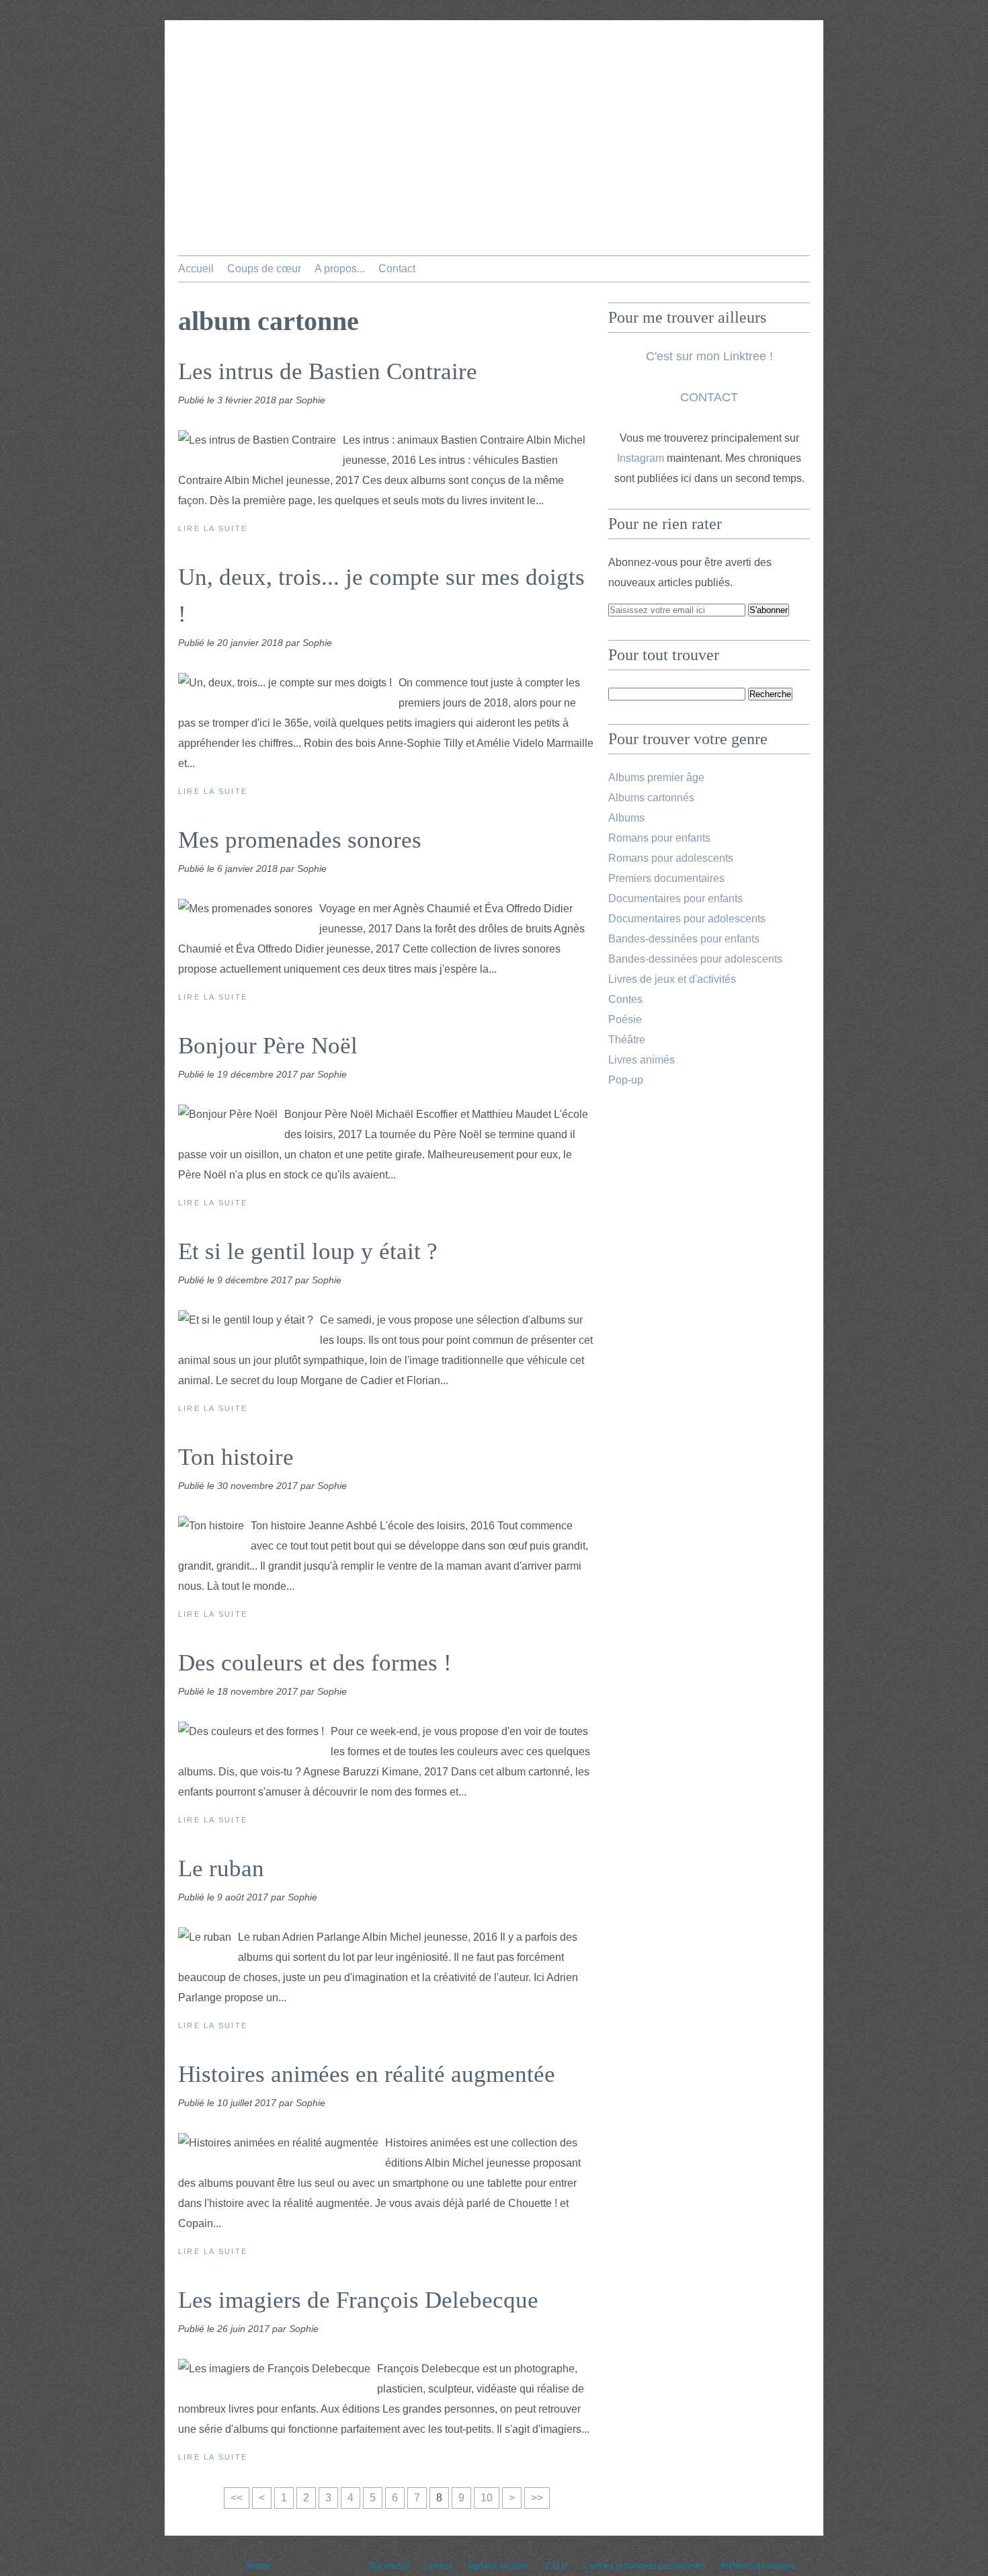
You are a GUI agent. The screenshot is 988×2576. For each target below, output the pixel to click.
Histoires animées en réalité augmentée (367, 2074)
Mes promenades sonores (300, 840)
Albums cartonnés (651, 798)
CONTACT (709, 397)
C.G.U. (557, 2566)
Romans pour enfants (659, 838)
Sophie (258, 2566)
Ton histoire (236, 1457)
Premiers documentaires (666, 878)
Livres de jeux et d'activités (672, 979)
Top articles (389, 2566)
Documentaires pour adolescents (687, 919)
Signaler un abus (499, 2566)
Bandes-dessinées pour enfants (684, 939)
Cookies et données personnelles (645, 2566)
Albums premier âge (656, 777)
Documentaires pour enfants (675, 898)
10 (487, 2498)
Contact (397, 269)
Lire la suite (213, 528)
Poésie (625, 1019)
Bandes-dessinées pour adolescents (695, 959)
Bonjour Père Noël (268, 1046)
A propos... (340, 269)
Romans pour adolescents (671, 858)
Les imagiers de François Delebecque (358, 2300)
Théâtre (627, 1040)
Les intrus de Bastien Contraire (328, 371)
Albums (626, 818)
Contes (625, 999)
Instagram (641, 458)
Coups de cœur (264, 269)
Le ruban (221, 1868)
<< (237, 2498)
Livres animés (642, 1060)
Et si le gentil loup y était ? (308, 1251)
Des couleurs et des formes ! (315, 1663)
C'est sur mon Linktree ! (709, 356)
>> (537, 2498)
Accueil (196, 269)
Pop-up (626, 1080)
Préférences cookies (758, 2566)
